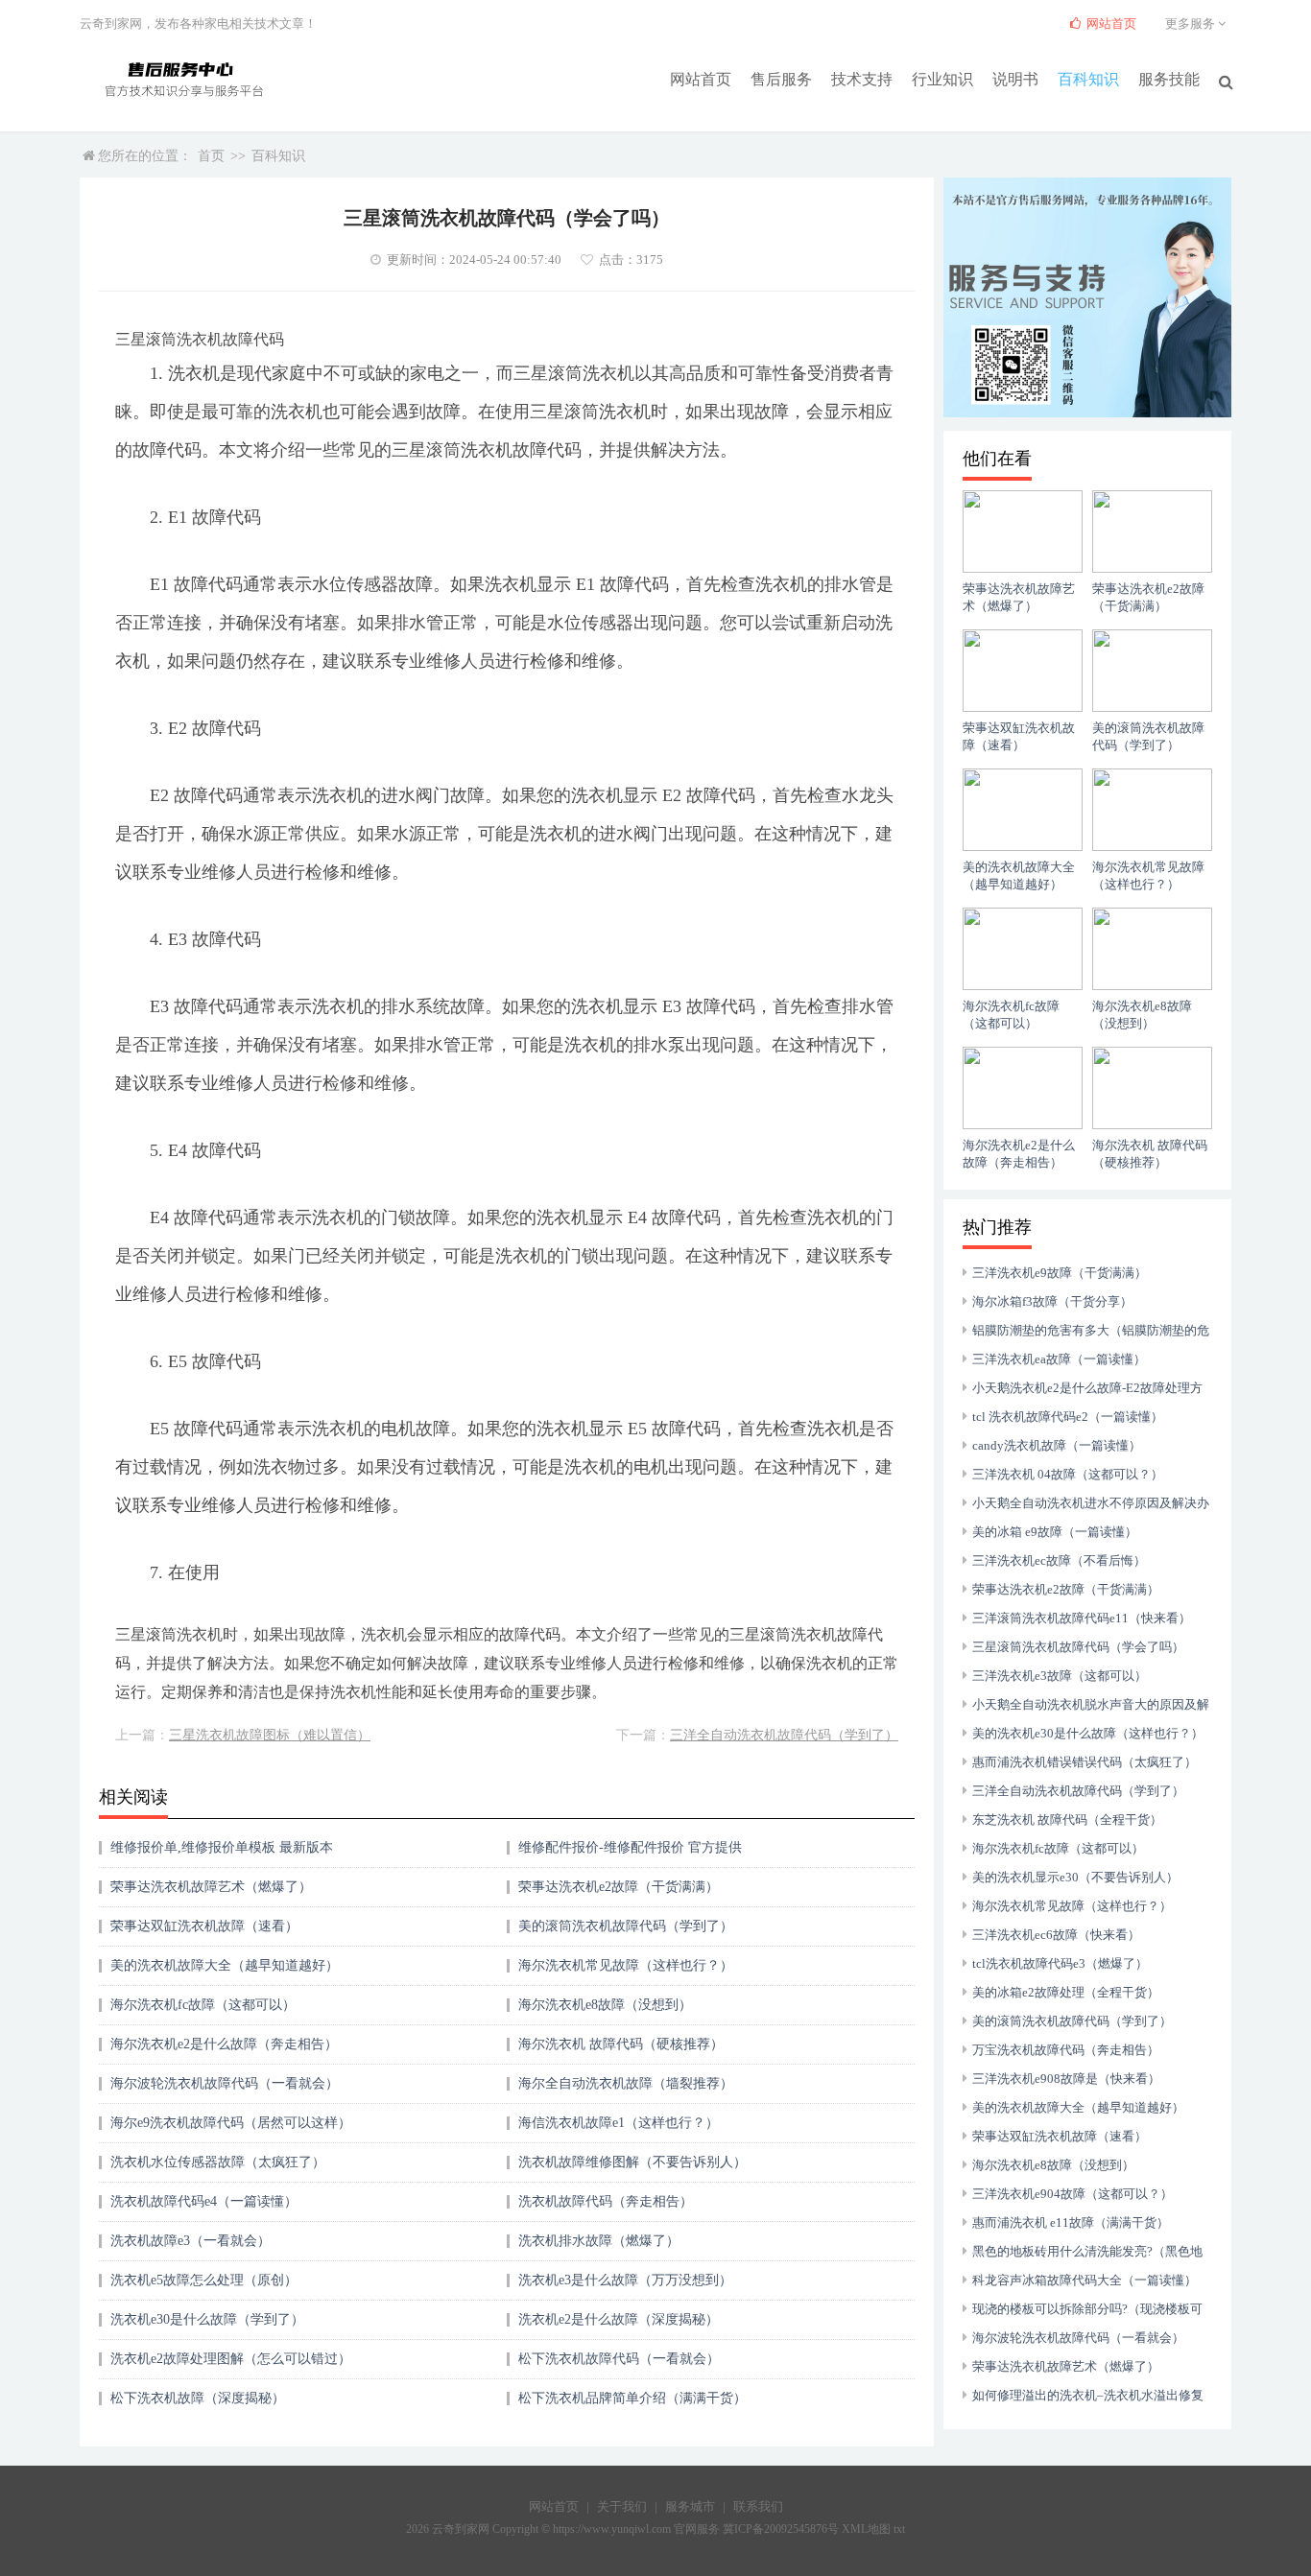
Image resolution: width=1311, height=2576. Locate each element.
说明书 (1015, 79)
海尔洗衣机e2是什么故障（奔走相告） (224, 2044)
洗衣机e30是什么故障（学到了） (207, 2319)
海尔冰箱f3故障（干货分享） (1052, 1301)
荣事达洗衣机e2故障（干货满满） (619, 1887)
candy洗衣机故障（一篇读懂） (1057, 1445)
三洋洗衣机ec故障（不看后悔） (1059, 1560)
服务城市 (690, 2506)
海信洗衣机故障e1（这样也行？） (619, 2123)
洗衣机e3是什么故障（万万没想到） (625, 2280)
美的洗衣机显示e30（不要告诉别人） (1075, 1877)
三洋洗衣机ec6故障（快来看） (1056, 1935)
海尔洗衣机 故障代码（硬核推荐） (621, 2044)
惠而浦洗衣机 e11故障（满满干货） (1071, 2222)
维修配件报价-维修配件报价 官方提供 (630, 1847)
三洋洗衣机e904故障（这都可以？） (1073, 2194)
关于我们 (622, 2506)
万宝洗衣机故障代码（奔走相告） (1066, 2050)
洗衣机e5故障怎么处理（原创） (204, 2280)
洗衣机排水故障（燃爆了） (599, 2241)
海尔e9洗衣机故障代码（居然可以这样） (231, 2123)
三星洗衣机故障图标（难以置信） (270, 1735)
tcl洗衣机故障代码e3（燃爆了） (1060, 1963)
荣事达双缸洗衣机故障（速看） (204, 1926)
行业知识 (942, 79)
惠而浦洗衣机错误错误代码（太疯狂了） (1085, 1762)
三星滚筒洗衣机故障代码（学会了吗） (1078, 1647)
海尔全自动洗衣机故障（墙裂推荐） (626, 2083)
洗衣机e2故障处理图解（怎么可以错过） (231, 2359)
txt (899, 2529)
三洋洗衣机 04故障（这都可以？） (1068, 1474)
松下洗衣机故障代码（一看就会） (619, 2359)
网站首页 (701, 79)
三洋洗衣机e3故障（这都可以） (1060, 1676)
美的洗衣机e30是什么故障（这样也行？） (1088, 1733)
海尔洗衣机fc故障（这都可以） (203, 2005)
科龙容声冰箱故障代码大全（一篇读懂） (1085, 2280)
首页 (211, 156)
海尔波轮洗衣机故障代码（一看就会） (225, 2083)
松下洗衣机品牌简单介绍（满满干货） (632, 2398)
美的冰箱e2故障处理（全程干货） (1066, 1992)
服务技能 (1169, 79)
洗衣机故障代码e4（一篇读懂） (204, 2201)
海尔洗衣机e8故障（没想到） (605, 2005)
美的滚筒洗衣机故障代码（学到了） (626, 1926)
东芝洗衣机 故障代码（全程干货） (1067, 1820)
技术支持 (862, 79)
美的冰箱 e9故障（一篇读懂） (1055, 1532)
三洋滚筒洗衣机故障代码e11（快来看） (1082, 1618)
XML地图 (866, 2529)
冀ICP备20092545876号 (781, 2529)
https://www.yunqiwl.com (612, 2529)
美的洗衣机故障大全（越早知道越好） (225, 1965)
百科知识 (1088, 79)
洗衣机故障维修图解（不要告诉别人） (632, 2162)
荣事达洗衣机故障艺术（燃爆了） (211, 1887)
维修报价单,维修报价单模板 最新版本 (222, 1847)
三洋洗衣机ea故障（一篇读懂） (1059, 1359)
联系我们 (758, 2506)
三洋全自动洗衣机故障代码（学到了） (784, 1735)
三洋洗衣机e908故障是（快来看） (1066, 2079)
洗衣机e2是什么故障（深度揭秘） (619, 2319)
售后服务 (781, 79)
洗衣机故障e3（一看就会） (191, 2241)
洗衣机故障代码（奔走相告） (606, 2201)
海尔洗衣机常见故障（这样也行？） (626, 1965)
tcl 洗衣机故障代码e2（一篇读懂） (1068, 1417)
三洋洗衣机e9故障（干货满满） (1060, 1273)
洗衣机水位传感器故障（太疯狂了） (218, 2162)
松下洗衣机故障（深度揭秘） (198, 2398)
